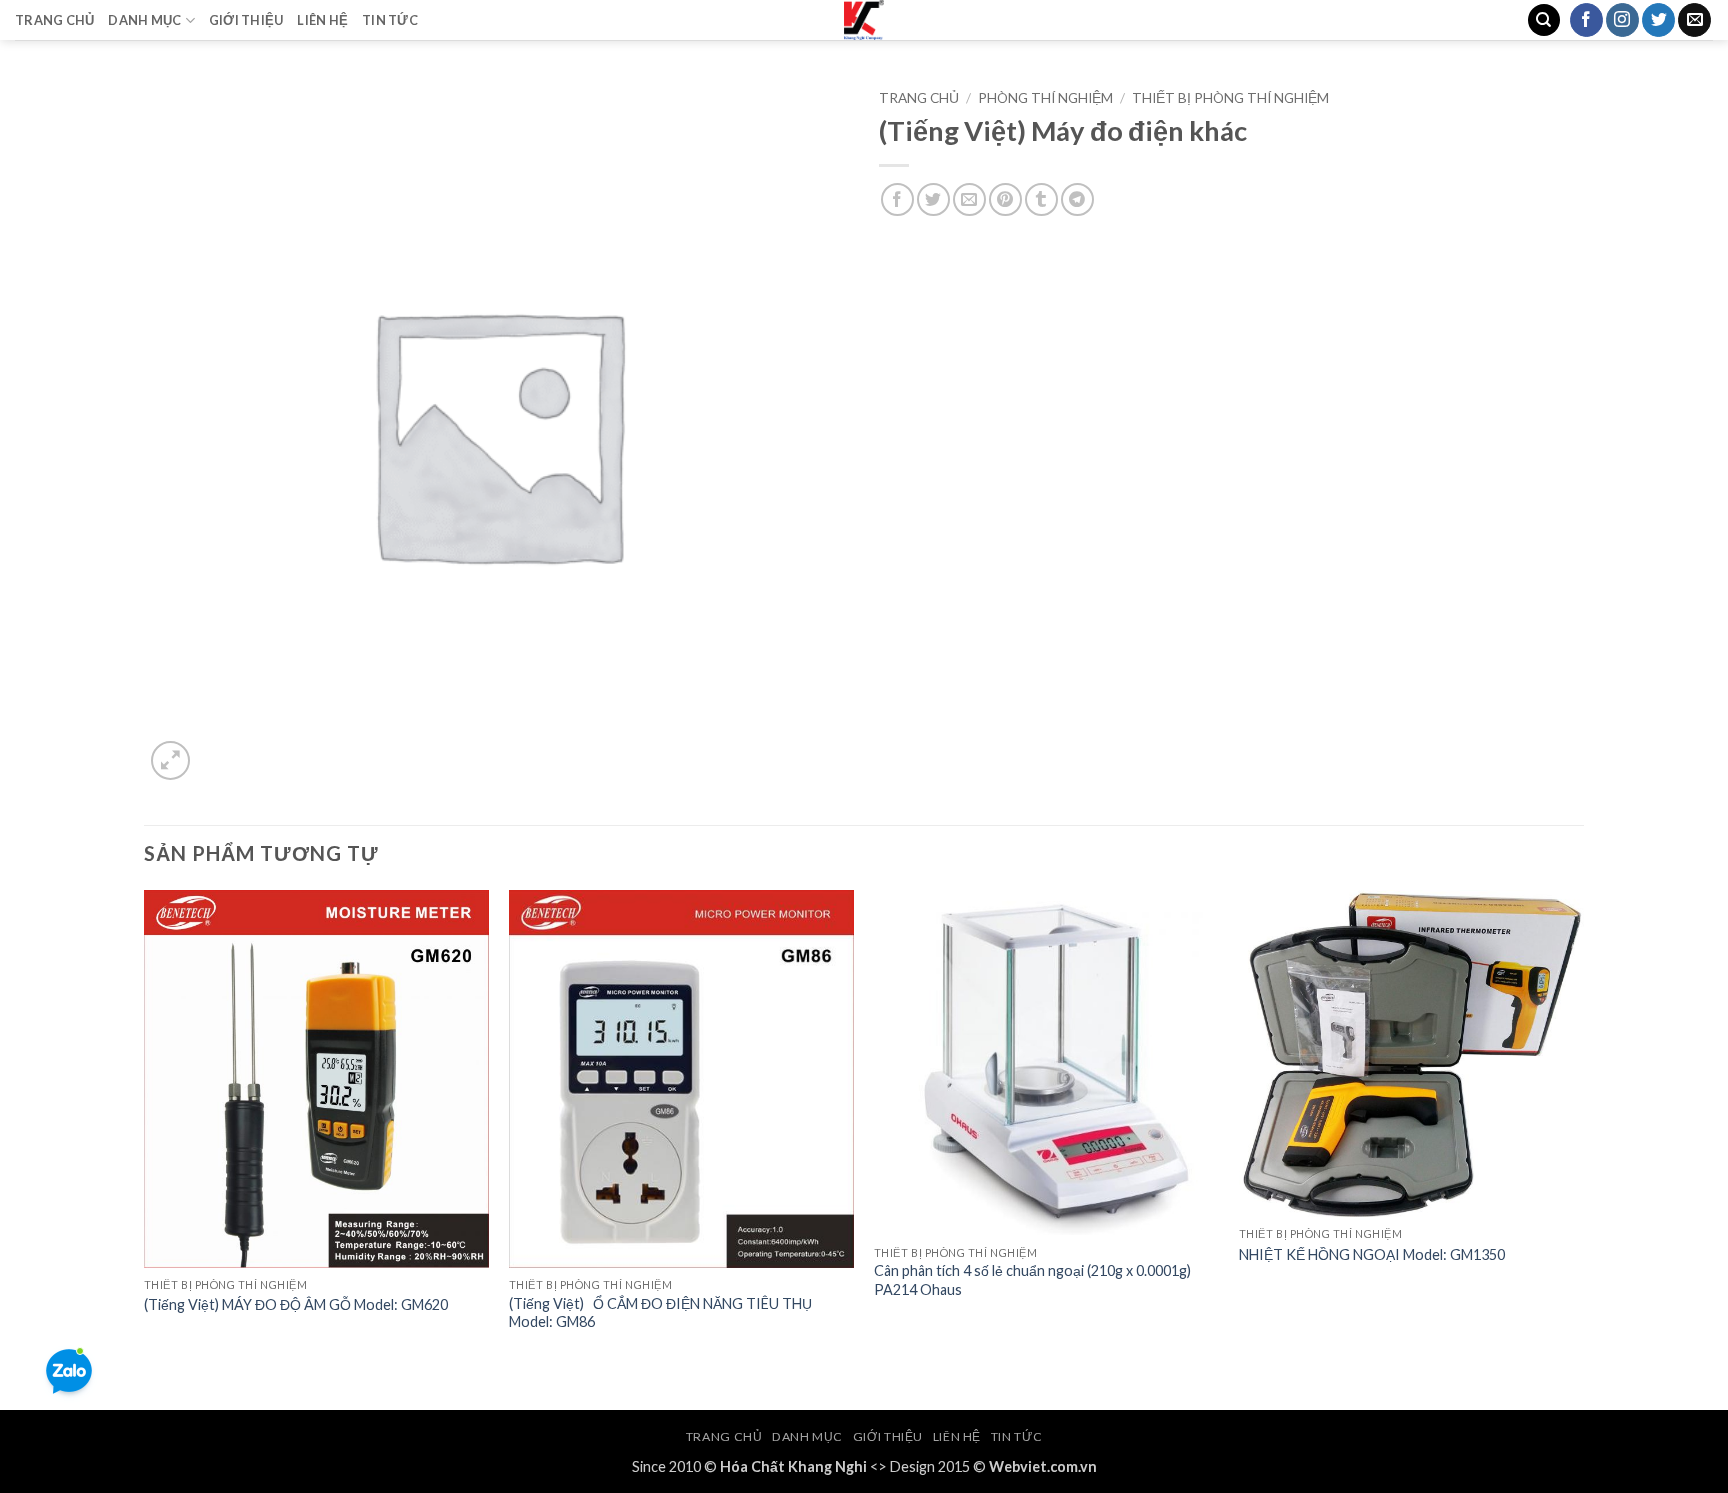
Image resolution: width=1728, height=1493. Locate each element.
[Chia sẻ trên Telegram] (1077, 199)
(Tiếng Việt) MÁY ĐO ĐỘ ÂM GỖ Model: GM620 (296, 1304)
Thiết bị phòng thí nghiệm (1230, 98)
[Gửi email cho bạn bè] (969, 199)
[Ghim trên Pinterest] (1005, 199)
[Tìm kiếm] (1544, 20)
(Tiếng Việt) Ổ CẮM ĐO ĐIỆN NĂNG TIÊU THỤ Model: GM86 (660, 1313)
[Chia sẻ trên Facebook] (897, 199)
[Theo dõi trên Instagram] (1622, 20)
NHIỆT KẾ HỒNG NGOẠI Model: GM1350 (1372, 1254)
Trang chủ (919, 98)
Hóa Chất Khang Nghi (793, 1466)
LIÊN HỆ (322, 20)
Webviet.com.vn (1043, 1466)
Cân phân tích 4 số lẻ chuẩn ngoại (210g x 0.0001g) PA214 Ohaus (1032, 1280)
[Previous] (145, 1148)
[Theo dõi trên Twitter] (1658, 20)
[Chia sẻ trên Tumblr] (1041, 199)
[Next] (1583, 1148)
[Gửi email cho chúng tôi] (1694, 20)
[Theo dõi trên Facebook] (1586, 20)
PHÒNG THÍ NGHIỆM (1045, 98)
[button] (170, 760)
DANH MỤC (144, 20)
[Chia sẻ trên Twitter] (933, 199)
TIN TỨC (390, 20)
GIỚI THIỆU (246, 20)
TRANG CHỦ (54, 20)
